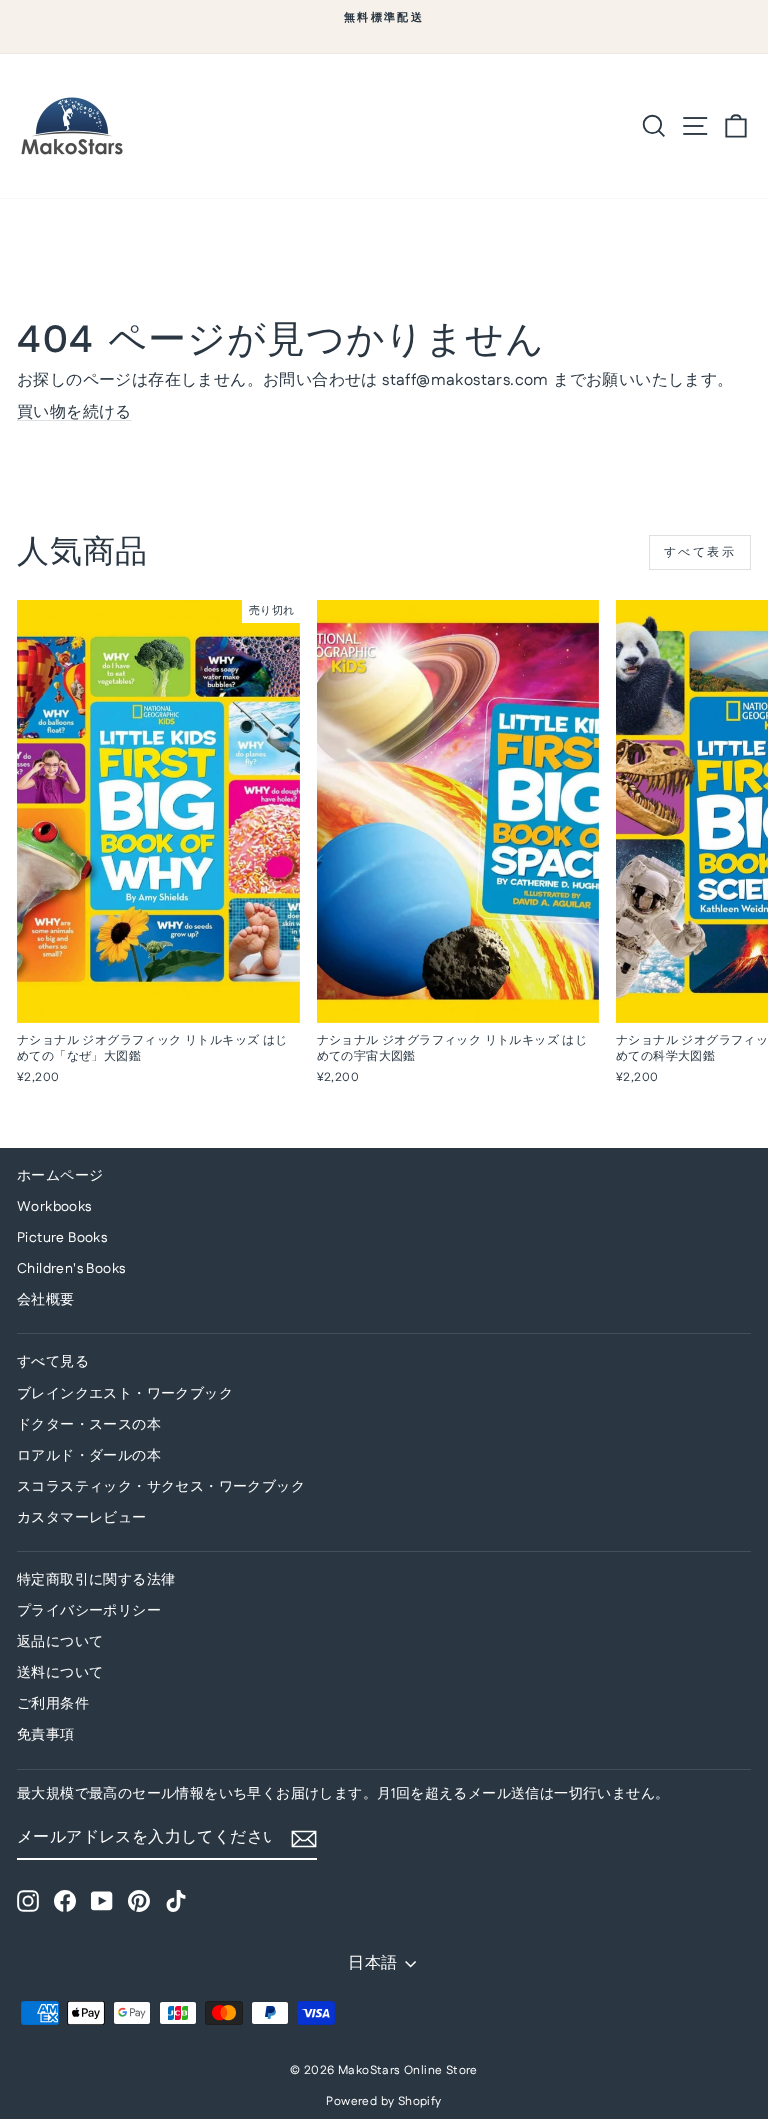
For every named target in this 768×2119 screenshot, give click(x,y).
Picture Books (62, 1238)
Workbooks (54, 1207)
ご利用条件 (53, 1704)
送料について (60, 1673)
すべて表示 (700, 552)
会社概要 (46, 1300)
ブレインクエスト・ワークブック (125, 1394)
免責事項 (46, 1735)
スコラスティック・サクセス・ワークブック (161, 1487)
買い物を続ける (74, 412)
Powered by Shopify (383, 2101)
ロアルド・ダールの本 (89, 1456)
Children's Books (71, 1269)
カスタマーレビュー (82, 1518)
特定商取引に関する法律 (96, 1580)
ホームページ (60, 1176)
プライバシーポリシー (89, 1611)
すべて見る (53, 1362)
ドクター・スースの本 (89, 1425)
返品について (60, 1642)
